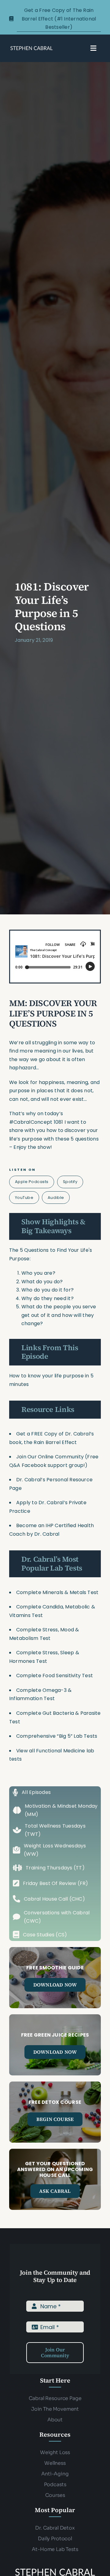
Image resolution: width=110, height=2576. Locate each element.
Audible (56, 1198)
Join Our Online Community (50, 1457)
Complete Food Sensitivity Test (55, 1676)
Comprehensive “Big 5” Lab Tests (57, 1736)
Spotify (70, 1182)
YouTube (24, 1198)
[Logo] (31, 48)
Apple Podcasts (32, 1182)
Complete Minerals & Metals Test (57, 1592)
